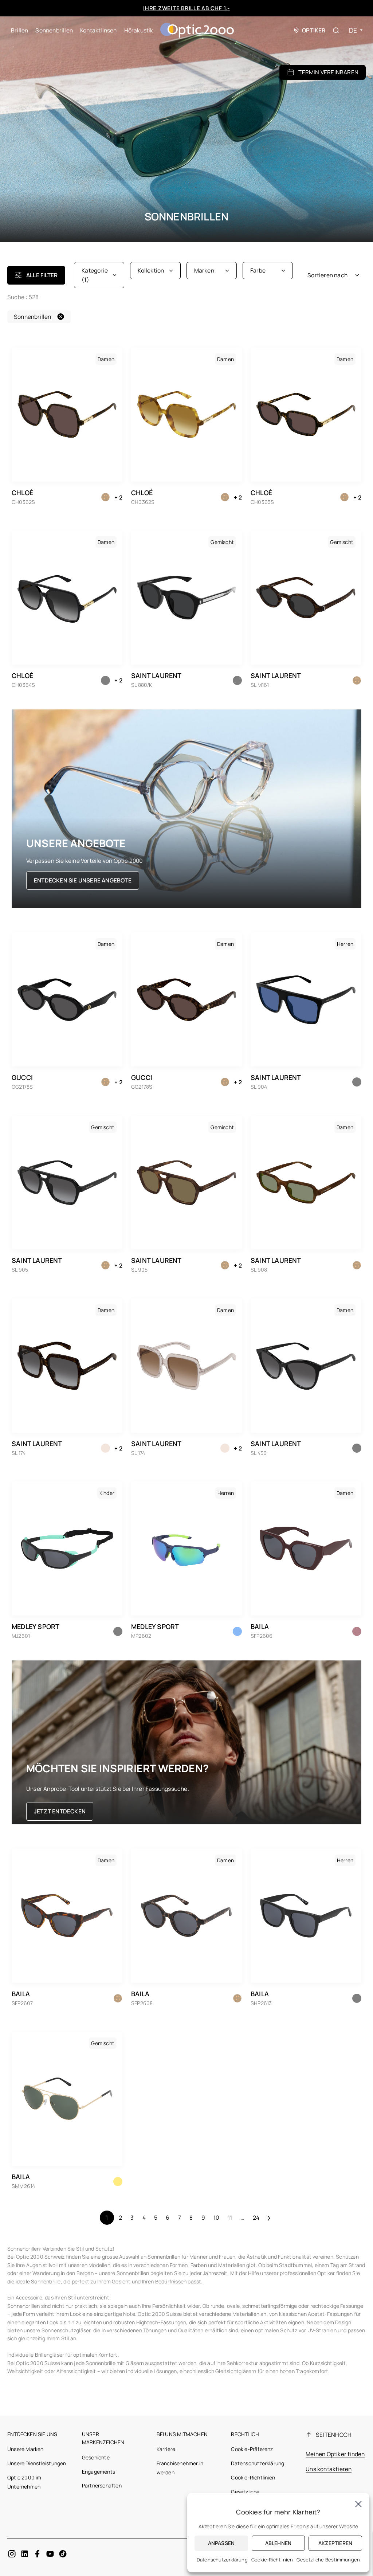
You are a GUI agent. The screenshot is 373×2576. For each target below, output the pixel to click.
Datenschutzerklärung (258, 2463)
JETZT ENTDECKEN (60, 1811)
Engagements (99, 2472)
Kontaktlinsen (99, 30)
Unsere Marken (25, 2449)
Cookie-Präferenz (252, 2449)
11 (230, 2217)
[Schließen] (358, 2504)
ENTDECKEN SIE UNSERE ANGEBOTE (83, 880)
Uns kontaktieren (329, 2469)
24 (256, 2217)
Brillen (19, 30)
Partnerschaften (102, 2485)
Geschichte (96, 2457)
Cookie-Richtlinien (253, 2477)
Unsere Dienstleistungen (37, 2463)
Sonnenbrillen (54, 30)
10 (216, 2217)
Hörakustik (139, 30)
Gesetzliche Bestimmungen (328, 2560)
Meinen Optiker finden (335, 2454)
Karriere (166, 2449)
